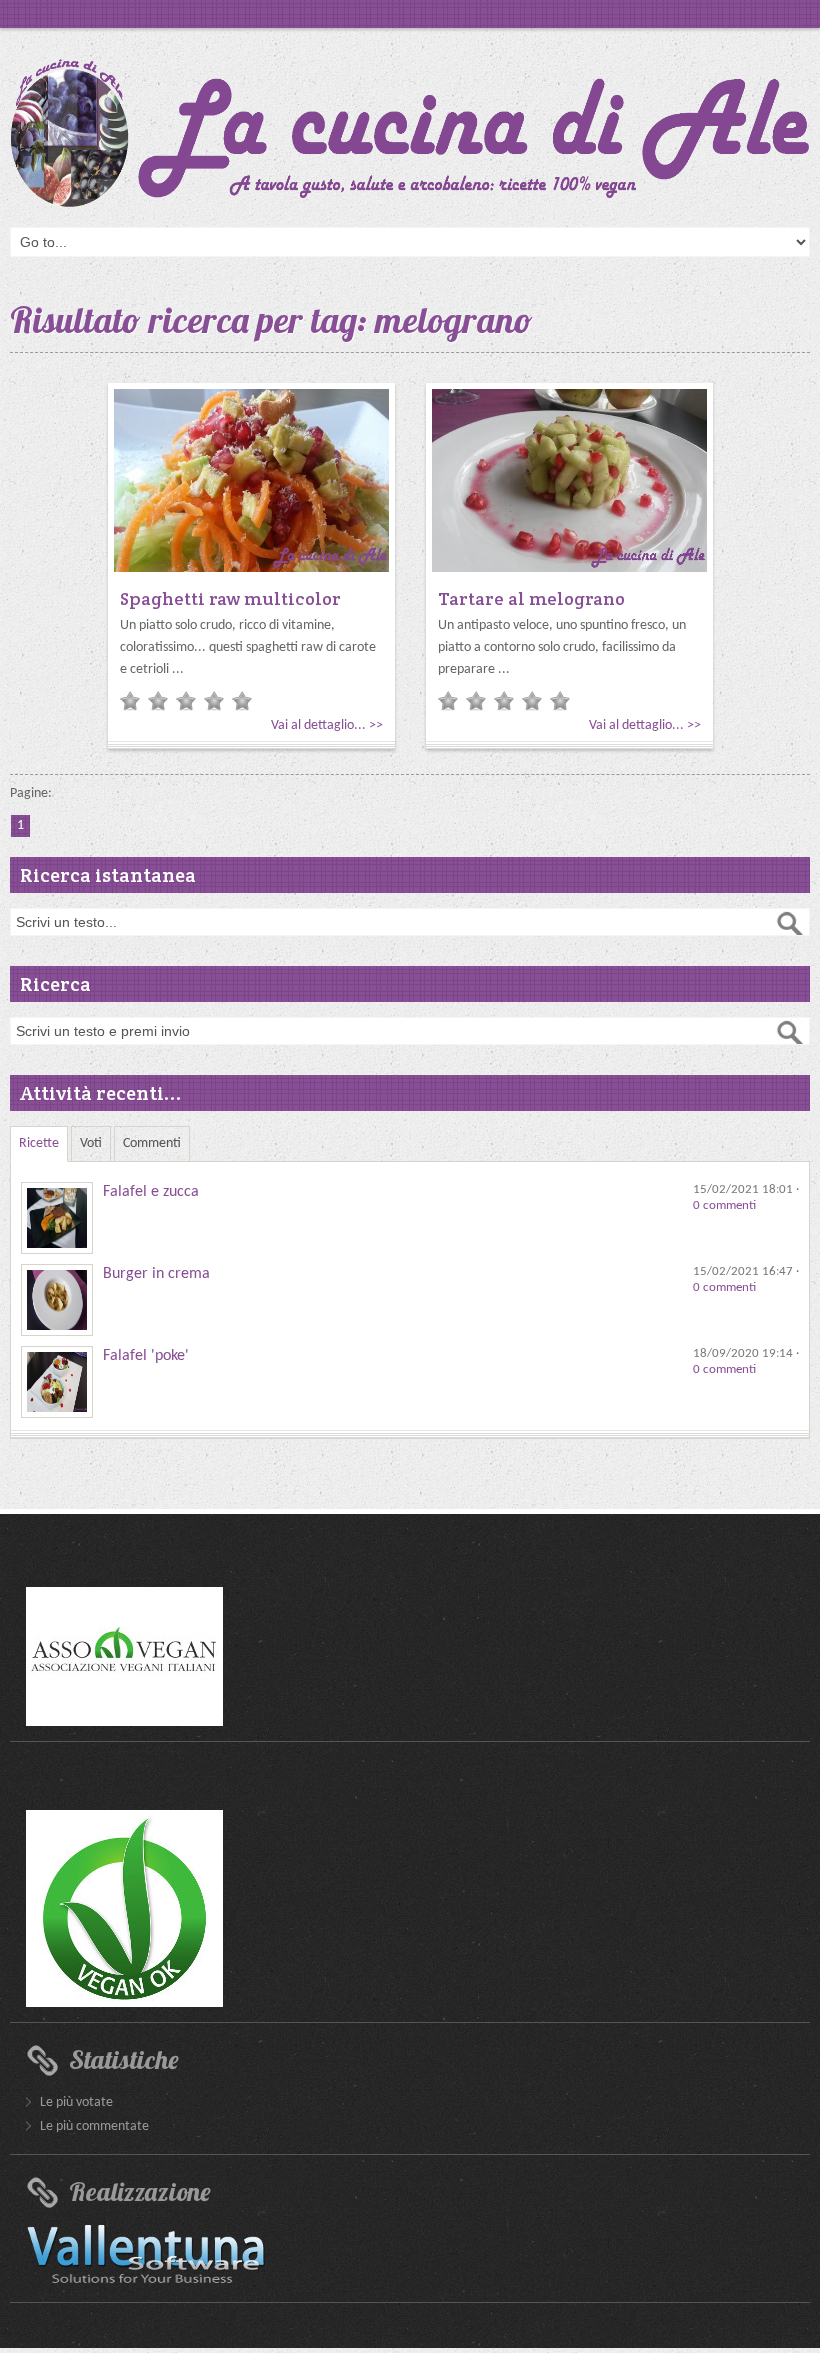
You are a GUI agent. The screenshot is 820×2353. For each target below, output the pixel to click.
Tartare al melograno (531, 598)
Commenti (152, 1143)
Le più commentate (94, 2126)
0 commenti (724, 1205)
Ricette (39, 1143)
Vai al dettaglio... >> (327, 725)
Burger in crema (156, 1274)
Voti (91, 1143)
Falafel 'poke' (146, 1356)
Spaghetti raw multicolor (230, 598)
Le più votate (76, 2102)
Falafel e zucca (151, 1192)
